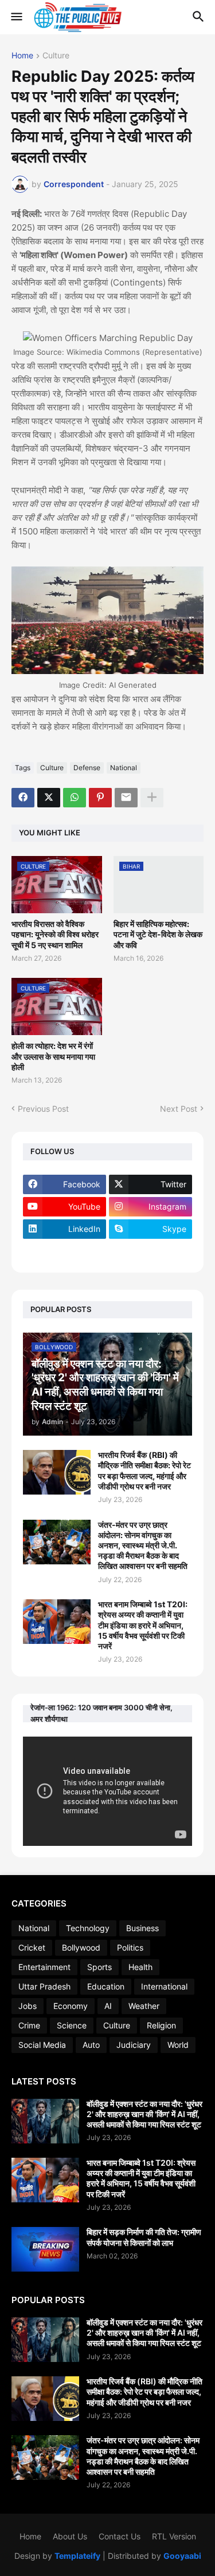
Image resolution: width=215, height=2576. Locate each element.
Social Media (42, 2045)
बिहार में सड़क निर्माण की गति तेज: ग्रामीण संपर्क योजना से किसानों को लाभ (144, 2237)
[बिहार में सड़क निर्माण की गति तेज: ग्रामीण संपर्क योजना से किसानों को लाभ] (45, 2249)
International (164, 1986)
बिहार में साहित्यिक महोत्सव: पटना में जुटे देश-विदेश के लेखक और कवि (158, 934)
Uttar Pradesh (44, 1986)
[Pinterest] (100, 798)
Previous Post (43, 1109)
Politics (130, 1947)
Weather (144, 2006)
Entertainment (44, 1967)
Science (72, 2025)
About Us (70, 2536)
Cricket (32, 1947)
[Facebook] (23, 798)
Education (106, 1986)
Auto (91, 2045)
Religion (161, 2025)
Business (142, 1928)
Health (140, 1967)
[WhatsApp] (75, 798)
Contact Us (120, 2536)
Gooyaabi (182, 2556)
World (178, 2045)
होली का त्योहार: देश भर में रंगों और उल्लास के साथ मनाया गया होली (53, 1056)
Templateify (77, 2556)
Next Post (179, 1109)
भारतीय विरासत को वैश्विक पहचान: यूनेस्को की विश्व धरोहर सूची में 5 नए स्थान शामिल (55, 934)
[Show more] (152, 798)
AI (108, 2006)
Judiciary (134, 2045)
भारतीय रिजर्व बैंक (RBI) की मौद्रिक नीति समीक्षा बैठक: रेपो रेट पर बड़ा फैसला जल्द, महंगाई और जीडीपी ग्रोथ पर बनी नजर (144, 1471)
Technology (88, 1928)
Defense (87, 768)
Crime (29, 2025)
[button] (16, 17)
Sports (99, 1967)
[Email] (126, 798)
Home (22, 56)
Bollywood (81, 1947)
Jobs (28, 2006)
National (124, 768)
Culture (56, 56)
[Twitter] (49, 798)
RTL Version (174, 2536)
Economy (71, 2006)
